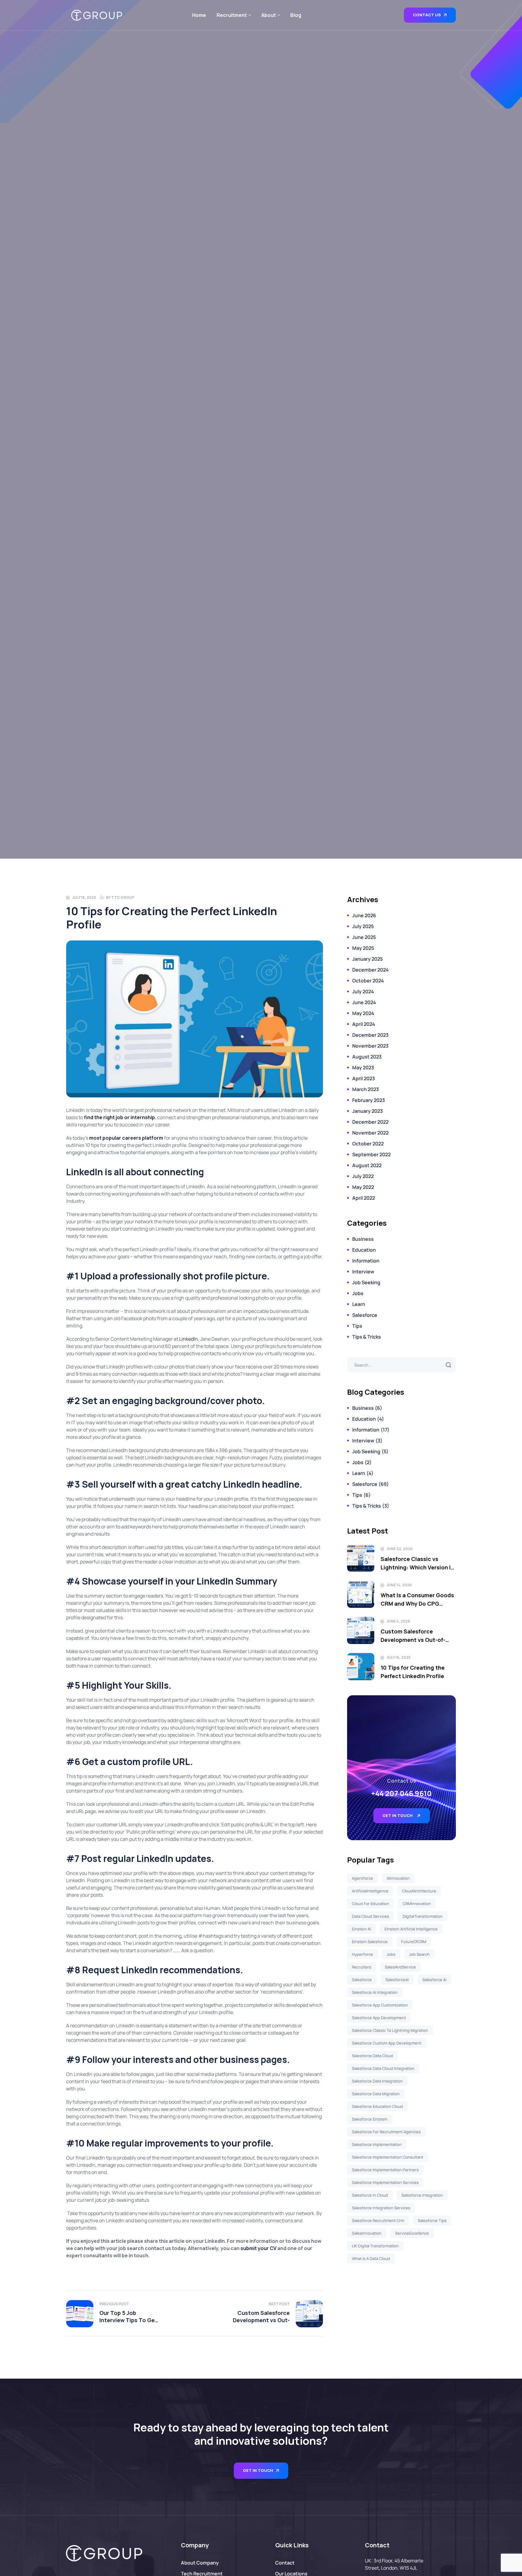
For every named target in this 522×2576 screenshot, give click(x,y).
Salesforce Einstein (370, 2119)
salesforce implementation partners (385, 2170)
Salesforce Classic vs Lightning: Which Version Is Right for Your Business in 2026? (417, 1563)
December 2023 (370, 1035)
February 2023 (369, 1100)
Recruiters (362, 1967)
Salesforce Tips (432, 2220)
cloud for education (371, 1904)
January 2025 (367, 959)
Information (366, 1261)
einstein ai (361, 1929)
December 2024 (371, 970)
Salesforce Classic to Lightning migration (390, 2030)
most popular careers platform (126, 1138)
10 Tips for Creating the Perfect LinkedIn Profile (413, 1672)
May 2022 (363, 1187)
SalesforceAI (397, 1980)
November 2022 (370, 1133)
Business (363, 1239)
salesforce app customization (380, 2005)
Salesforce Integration (422, 2195)
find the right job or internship (119, 1117)
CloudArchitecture (419, 1891)
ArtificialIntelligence (370, 1891)
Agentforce (362, 1878)
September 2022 (371, 1154)
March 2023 (366, 1089)
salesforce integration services (381, 2208)
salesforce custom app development (387, 2043)
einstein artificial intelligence (411, 1929)
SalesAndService (400, 1967)
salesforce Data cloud (372, 2056)
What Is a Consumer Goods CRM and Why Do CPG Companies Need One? (417, 1600)
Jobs (358, 1293)
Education (364, 1250)
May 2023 (363, 1068)
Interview (363, 1272)
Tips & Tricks (367, 1337)
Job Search (419, 1954)
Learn (359, 1304)
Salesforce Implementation (377, 2144)
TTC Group (123, 897)
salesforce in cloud (370, 2195)
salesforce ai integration (375, 1992)
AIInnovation (398, 1878)
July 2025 (363, 926)
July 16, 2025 (84, 897)
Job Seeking (366, 1282)
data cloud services (371, 1916)
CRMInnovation (417, 1904)
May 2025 (363, 948)
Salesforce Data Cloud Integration (383, 2068)
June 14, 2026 (399, 1585)
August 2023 (367, 1057)
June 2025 (364, 937)
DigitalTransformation (423, 1916)
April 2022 (364, 1198)
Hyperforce (362, 1954)
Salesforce (365, 1315)
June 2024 (364, 1002)
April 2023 (364, 1078)
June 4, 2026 (398, 1621)
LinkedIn (188, 1339)
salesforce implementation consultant (388, 2157)
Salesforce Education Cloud (377, 2106)
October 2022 (368, 1144)
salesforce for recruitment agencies (386, 2132)
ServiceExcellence (412, 2233)
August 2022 (367, 1165)
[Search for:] (401, 1365)
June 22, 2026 (400, 1549)
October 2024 (368, 981)
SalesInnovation (367, 2233)
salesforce (362, 1980)
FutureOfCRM (414, 1942)
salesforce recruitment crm (378, 2220)
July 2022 (363, 1176)
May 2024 (363, 1013)
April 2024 (364, 1024)
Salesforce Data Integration (377, 2081)
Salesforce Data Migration (376, 2094)
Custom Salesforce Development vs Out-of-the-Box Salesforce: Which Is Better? (417, 1636)
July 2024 (363, 991)
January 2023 (367, 1111)
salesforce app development (379, 2018)
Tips (357, 1326)
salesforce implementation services (385, 2182)
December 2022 (370, 1122)
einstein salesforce (370, 1942)
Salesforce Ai (434, 1980)
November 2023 (370, 1046)
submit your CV (258, 2248)
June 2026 (364, 915)
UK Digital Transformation (375, 2246)
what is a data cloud (371, 2258)
